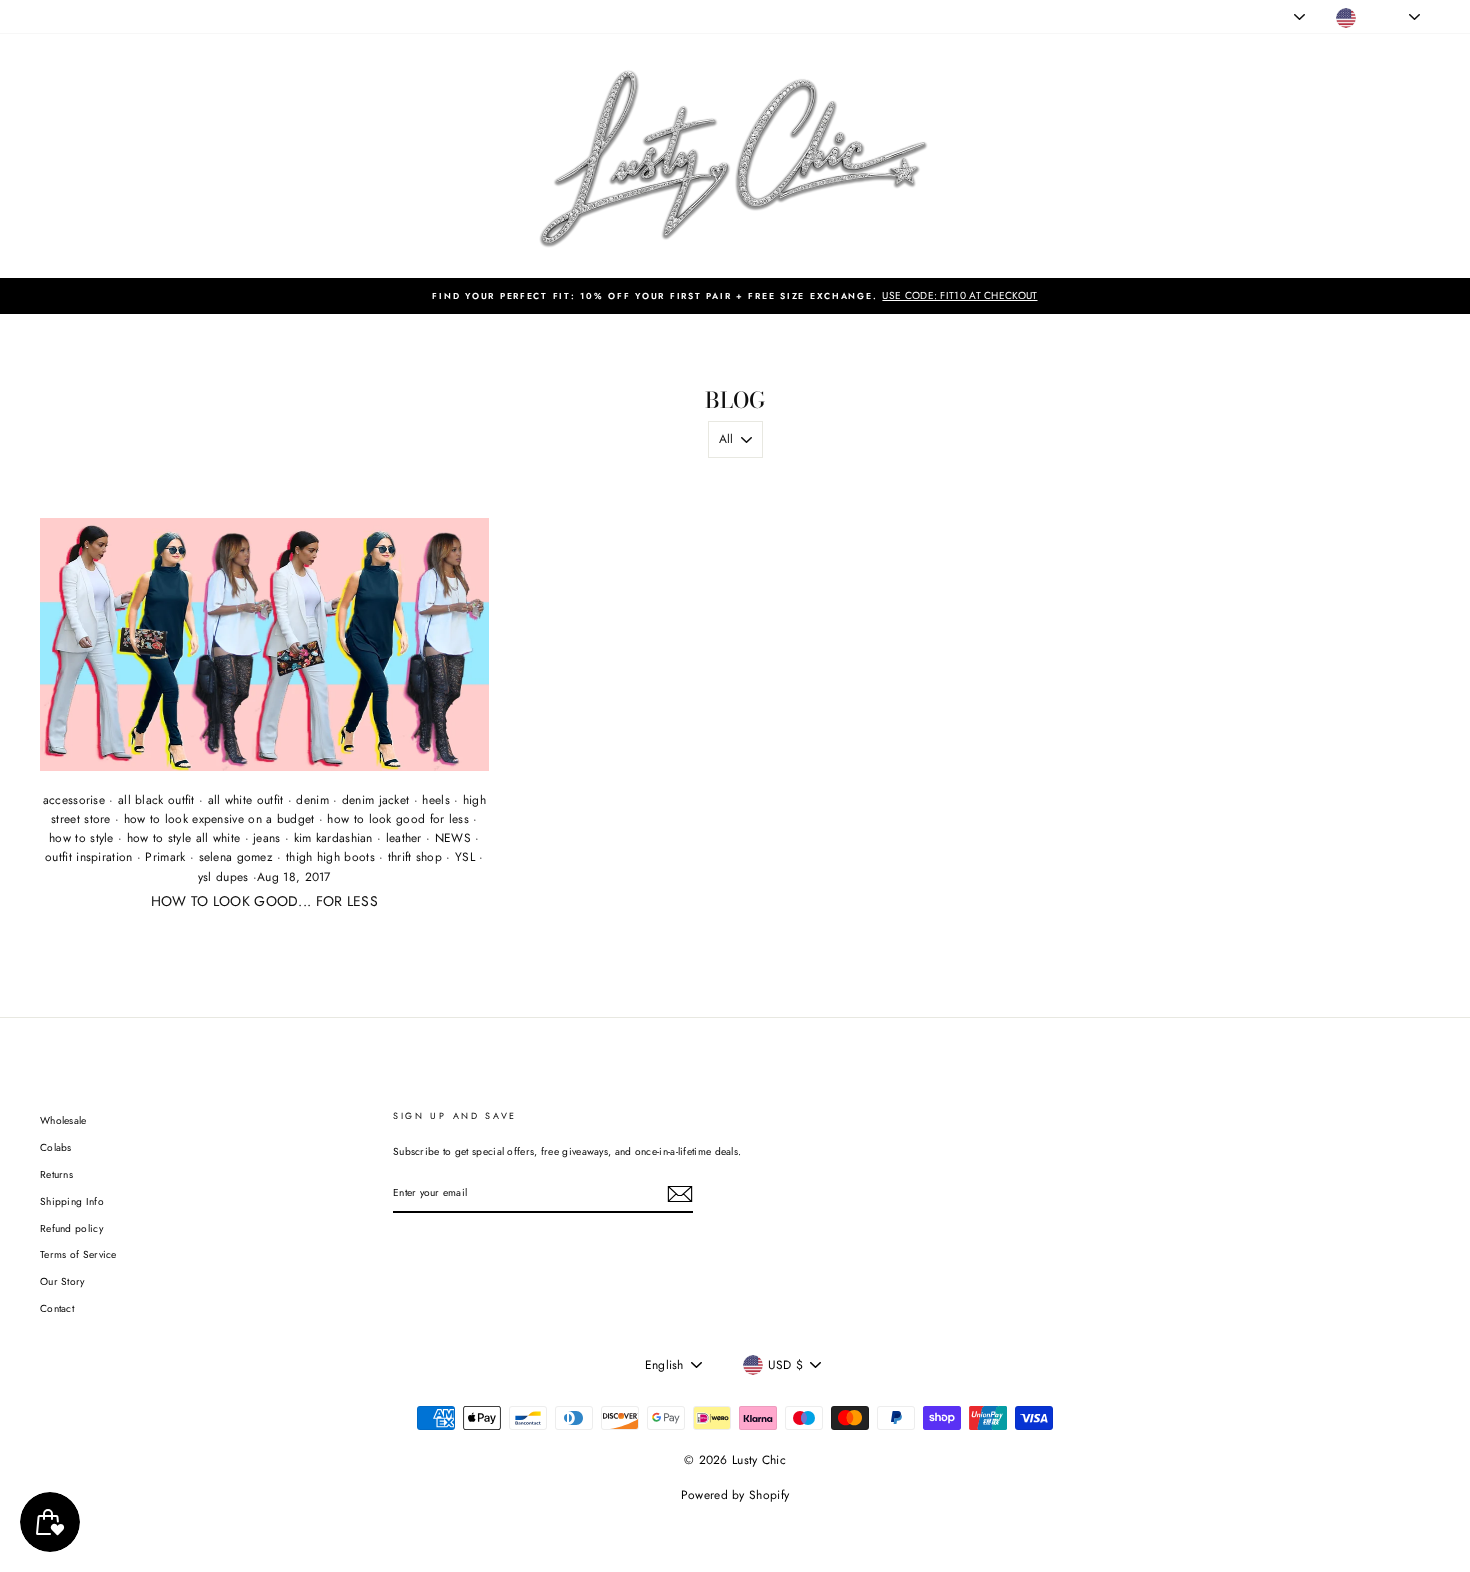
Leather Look (171, 16)
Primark (165, 857)
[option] (735, 296)
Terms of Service (78, 1254)
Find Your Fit (443, 16)
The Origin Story (356, 16)
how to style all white (184, 838)
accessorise (74, 800)
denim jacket (376, 800)
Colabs (56, 1147)
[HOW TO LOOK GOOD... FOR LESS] (264, 644)
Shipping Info (72, 1201)
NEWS (453, 838)
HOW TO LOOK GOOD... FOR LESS (264, 901)
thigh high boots (330, 857)
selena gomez (236, 857)
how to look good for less (398, 819)
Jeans (110, 16)
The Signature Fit (259, 16)
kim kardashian (333, 838)
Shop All (59, 16)
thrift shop (415, 857)
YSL (465, 857)
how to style (81, 838)
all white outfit (246, 800)
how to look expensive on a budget (219, 819)
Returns (56, 1174)
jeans (267, 838)
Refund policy (71, 1228)
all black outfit (156, 800)
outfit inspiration (88, 857)
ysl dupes (223, 877)
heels (436, 800)
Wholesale (63, 1120)
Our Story (62, 1281)
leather (404, 838)
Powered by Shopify (735, 1495)
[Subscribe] (680, 1194)
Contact (57, 1308)
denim (312, 800)
